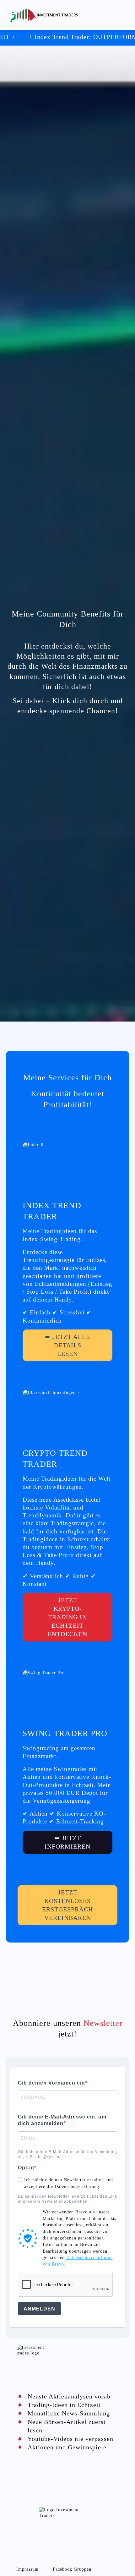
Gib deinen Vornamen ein (51, 2083)
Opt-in (26, 2168)
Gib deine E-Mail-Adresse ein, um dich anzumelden (62, 2120)
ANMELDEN (39, 2309)
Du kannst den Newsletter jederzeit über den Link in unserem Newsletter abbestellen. (67, 2199)
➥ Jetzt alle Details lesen (67, 1345)
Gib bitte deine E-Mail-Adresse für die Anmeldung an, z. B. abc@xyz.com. (67, 2154)
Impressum (27, 2569)
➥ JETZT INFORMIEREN (67, 1842)
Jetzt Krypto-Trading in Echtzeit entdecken (67, 1617)
